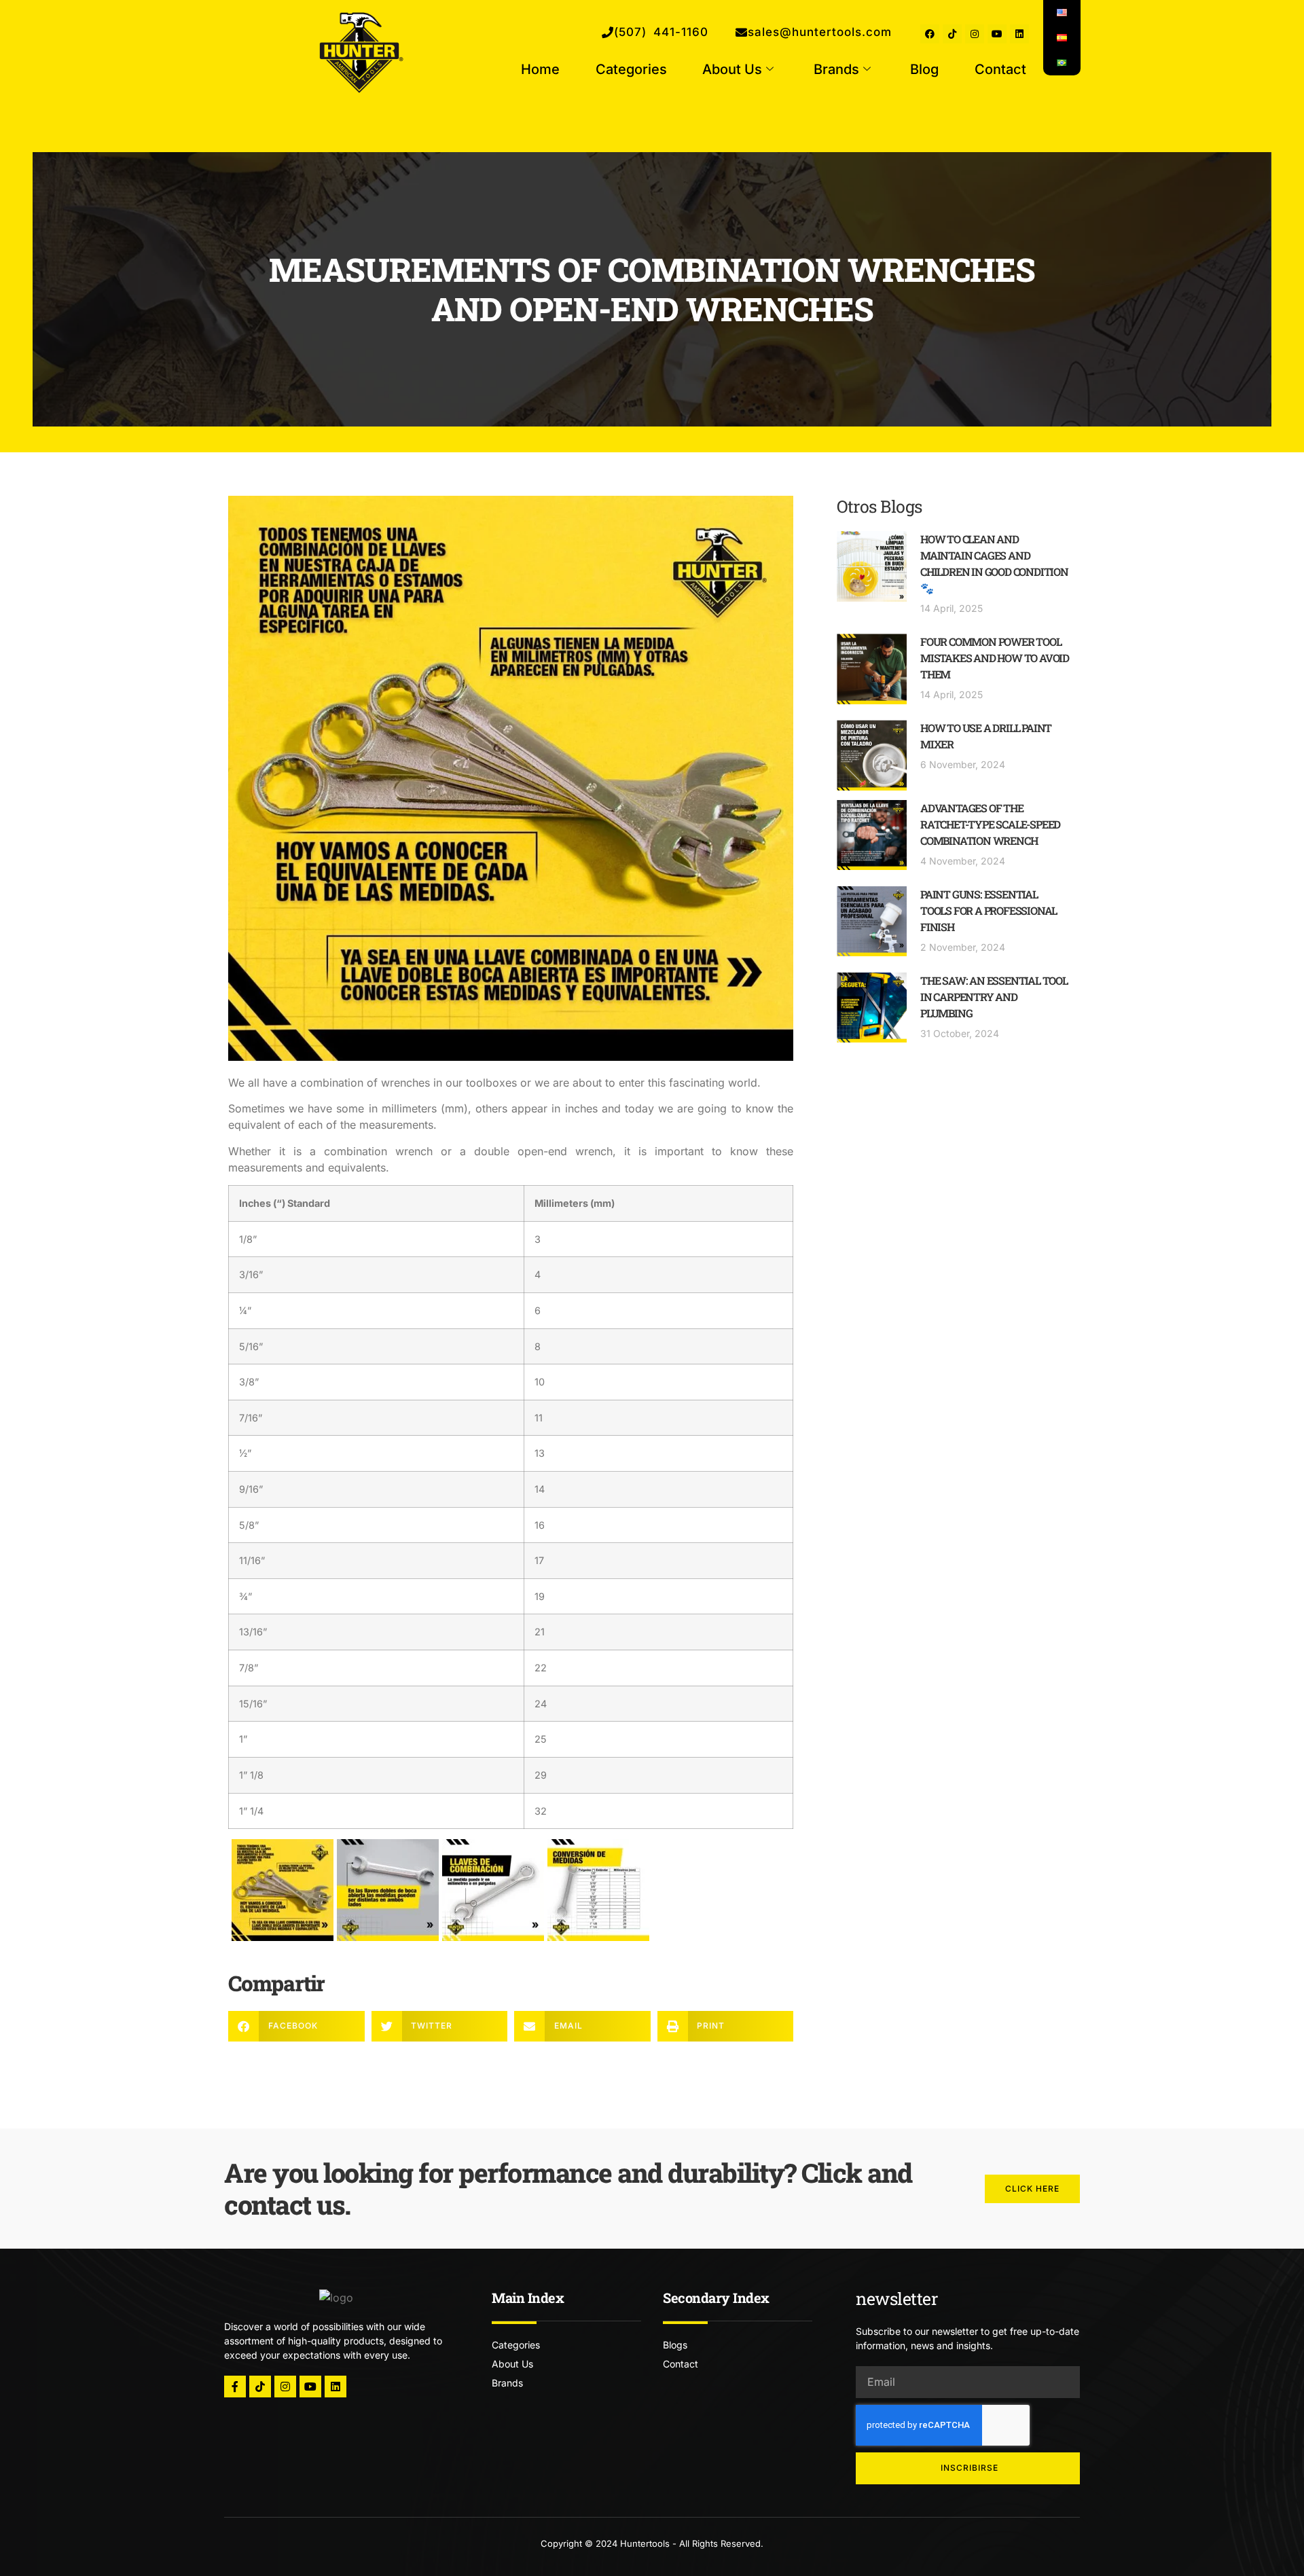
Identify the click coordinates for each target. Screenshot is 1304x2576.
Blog (924, 69)
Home (540, 69)
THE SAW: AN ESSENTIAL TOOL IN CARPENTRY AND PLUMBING (994, 997)
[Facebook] (930, 34)
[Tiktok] (952, 34)
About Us (732, 69)
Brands (836, 69)
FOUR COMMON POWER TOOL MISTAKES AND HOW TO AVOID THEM (995, 658)
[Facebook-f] (235, 2387)
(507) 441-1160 (661, 32)
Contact (1000, 69)
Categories (631, 69)
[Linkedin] (1019, 34)
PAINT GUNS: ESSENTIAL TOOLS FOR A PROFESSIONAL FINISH (989, 910)
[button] (296, 2026)
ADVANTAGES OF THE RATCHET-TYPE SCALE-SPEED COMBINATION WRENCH (990, 824)
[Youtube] (997, 34)
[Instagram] (975, 34)
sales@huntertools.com (820, 32)
